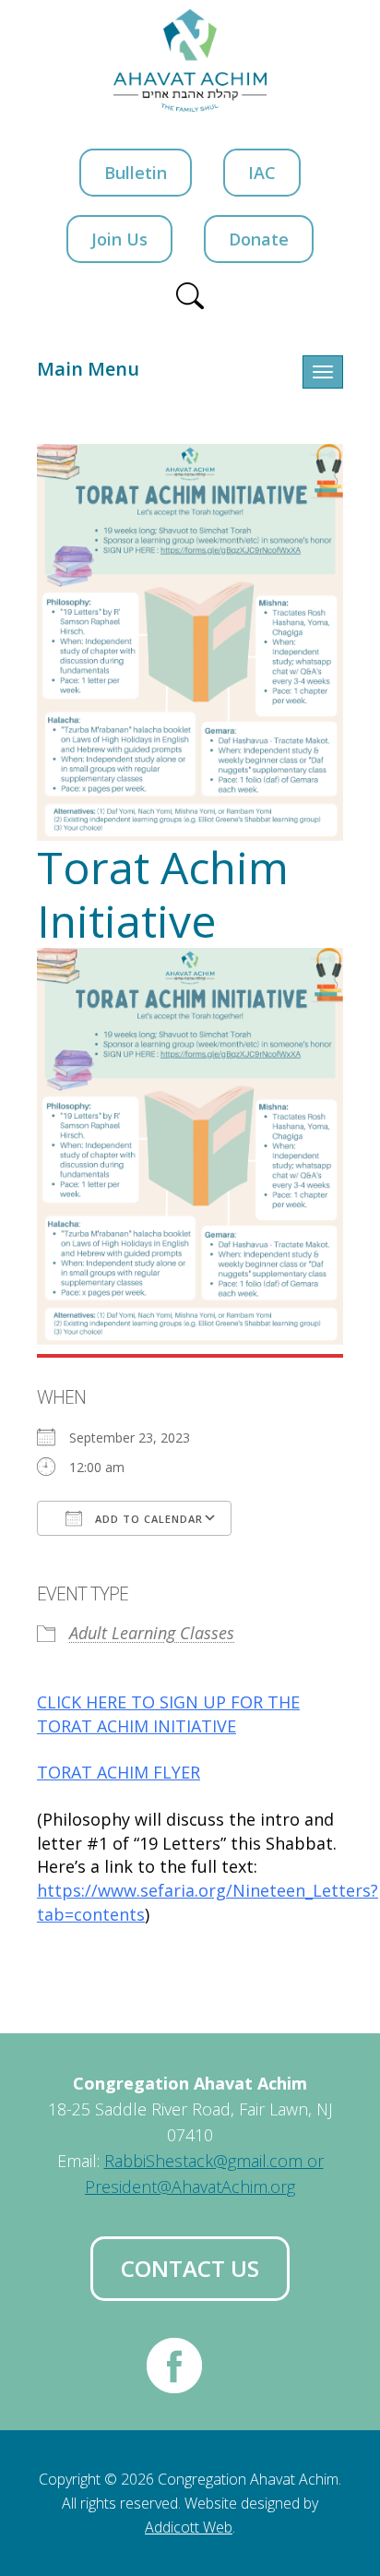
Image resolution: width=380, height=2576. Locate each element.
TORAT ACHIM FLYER (119, 1772)
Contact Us (190, 2268)
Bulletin (136, 173)
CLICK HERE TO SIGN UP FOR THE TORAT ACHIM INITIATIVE (168, 1714)
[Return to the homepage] (190, 60)
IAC (262, 173)
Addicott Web (189, 2527)
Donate (259, 239)
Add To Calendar (147, 1519)
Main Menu (88, 369)
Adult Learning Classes (152, 1633)
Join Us (119, 239)
